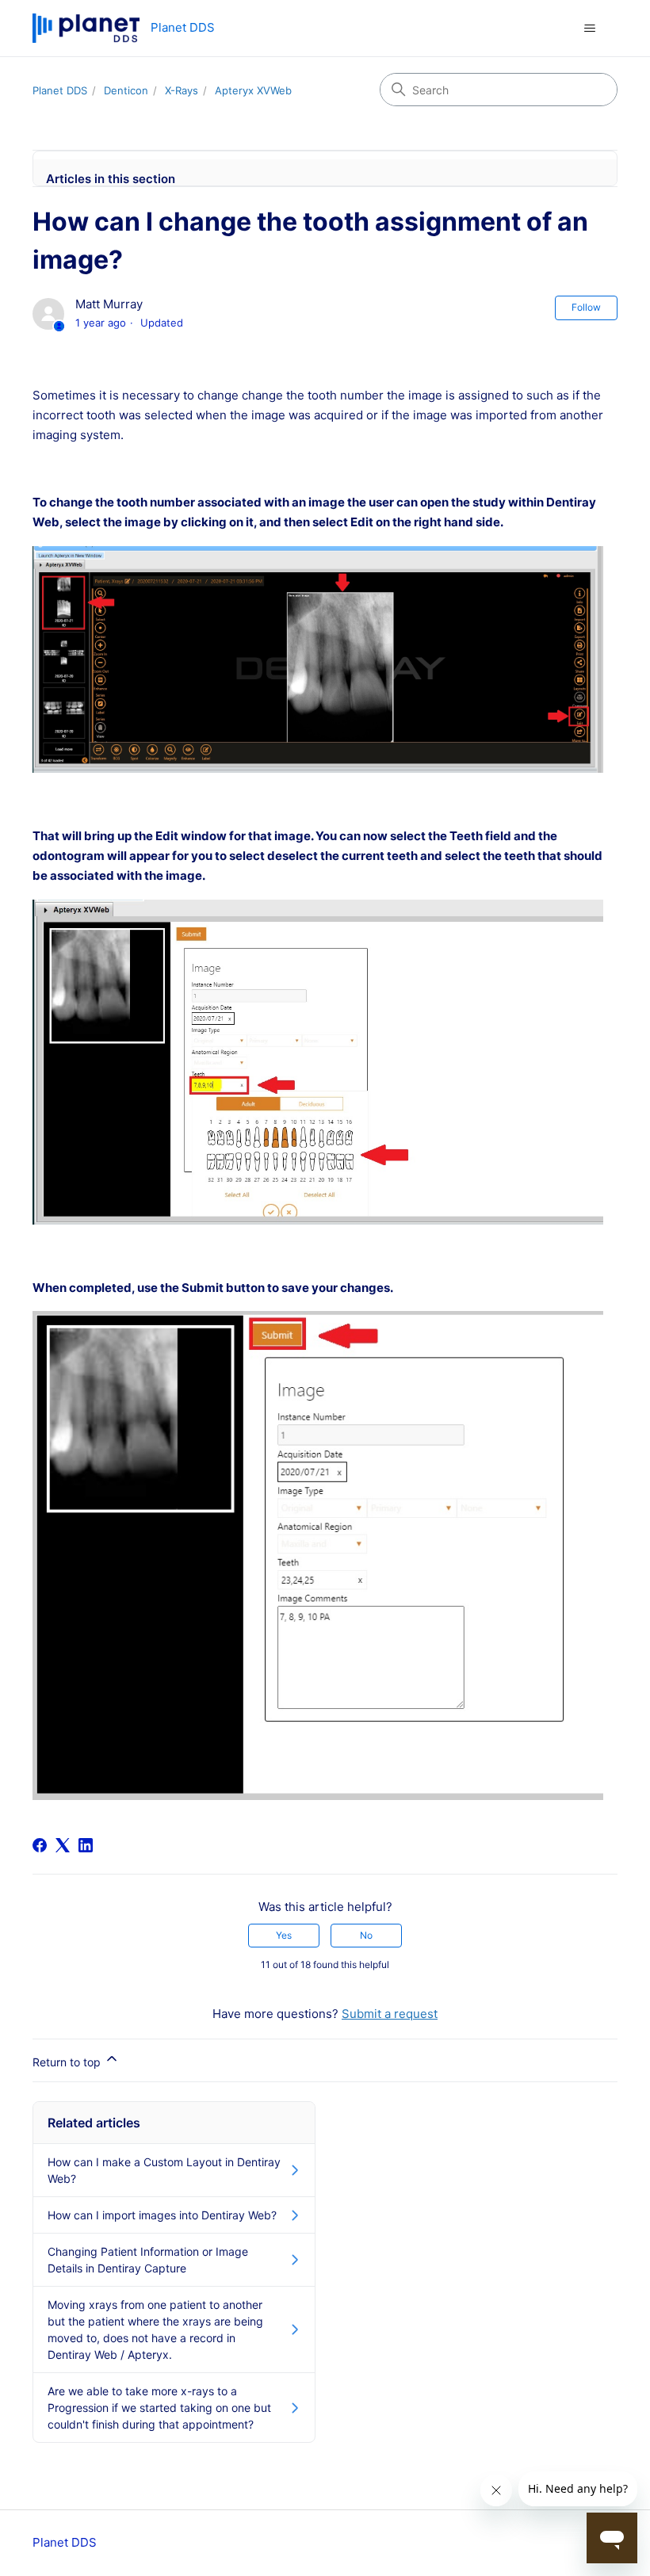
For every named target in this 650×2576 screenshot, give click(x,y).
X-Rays (182, 90)
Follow (586, 307)
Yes (284, 1935)
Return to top (68, 2062)
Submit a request (390, 2014)
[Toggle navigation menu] (589, 29)
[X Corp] (63, 1845)
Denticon (126, 90)
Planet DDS (60, 90)
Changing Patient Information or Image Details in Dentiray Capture (148, 2260)
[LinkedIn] (86, 1845)
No (366, 1935)
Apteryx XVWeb (253, 90)
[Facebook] (40, 1845)
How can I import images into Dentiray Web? (162, 2215)
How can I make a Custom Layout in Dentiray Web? (164, 2170)
